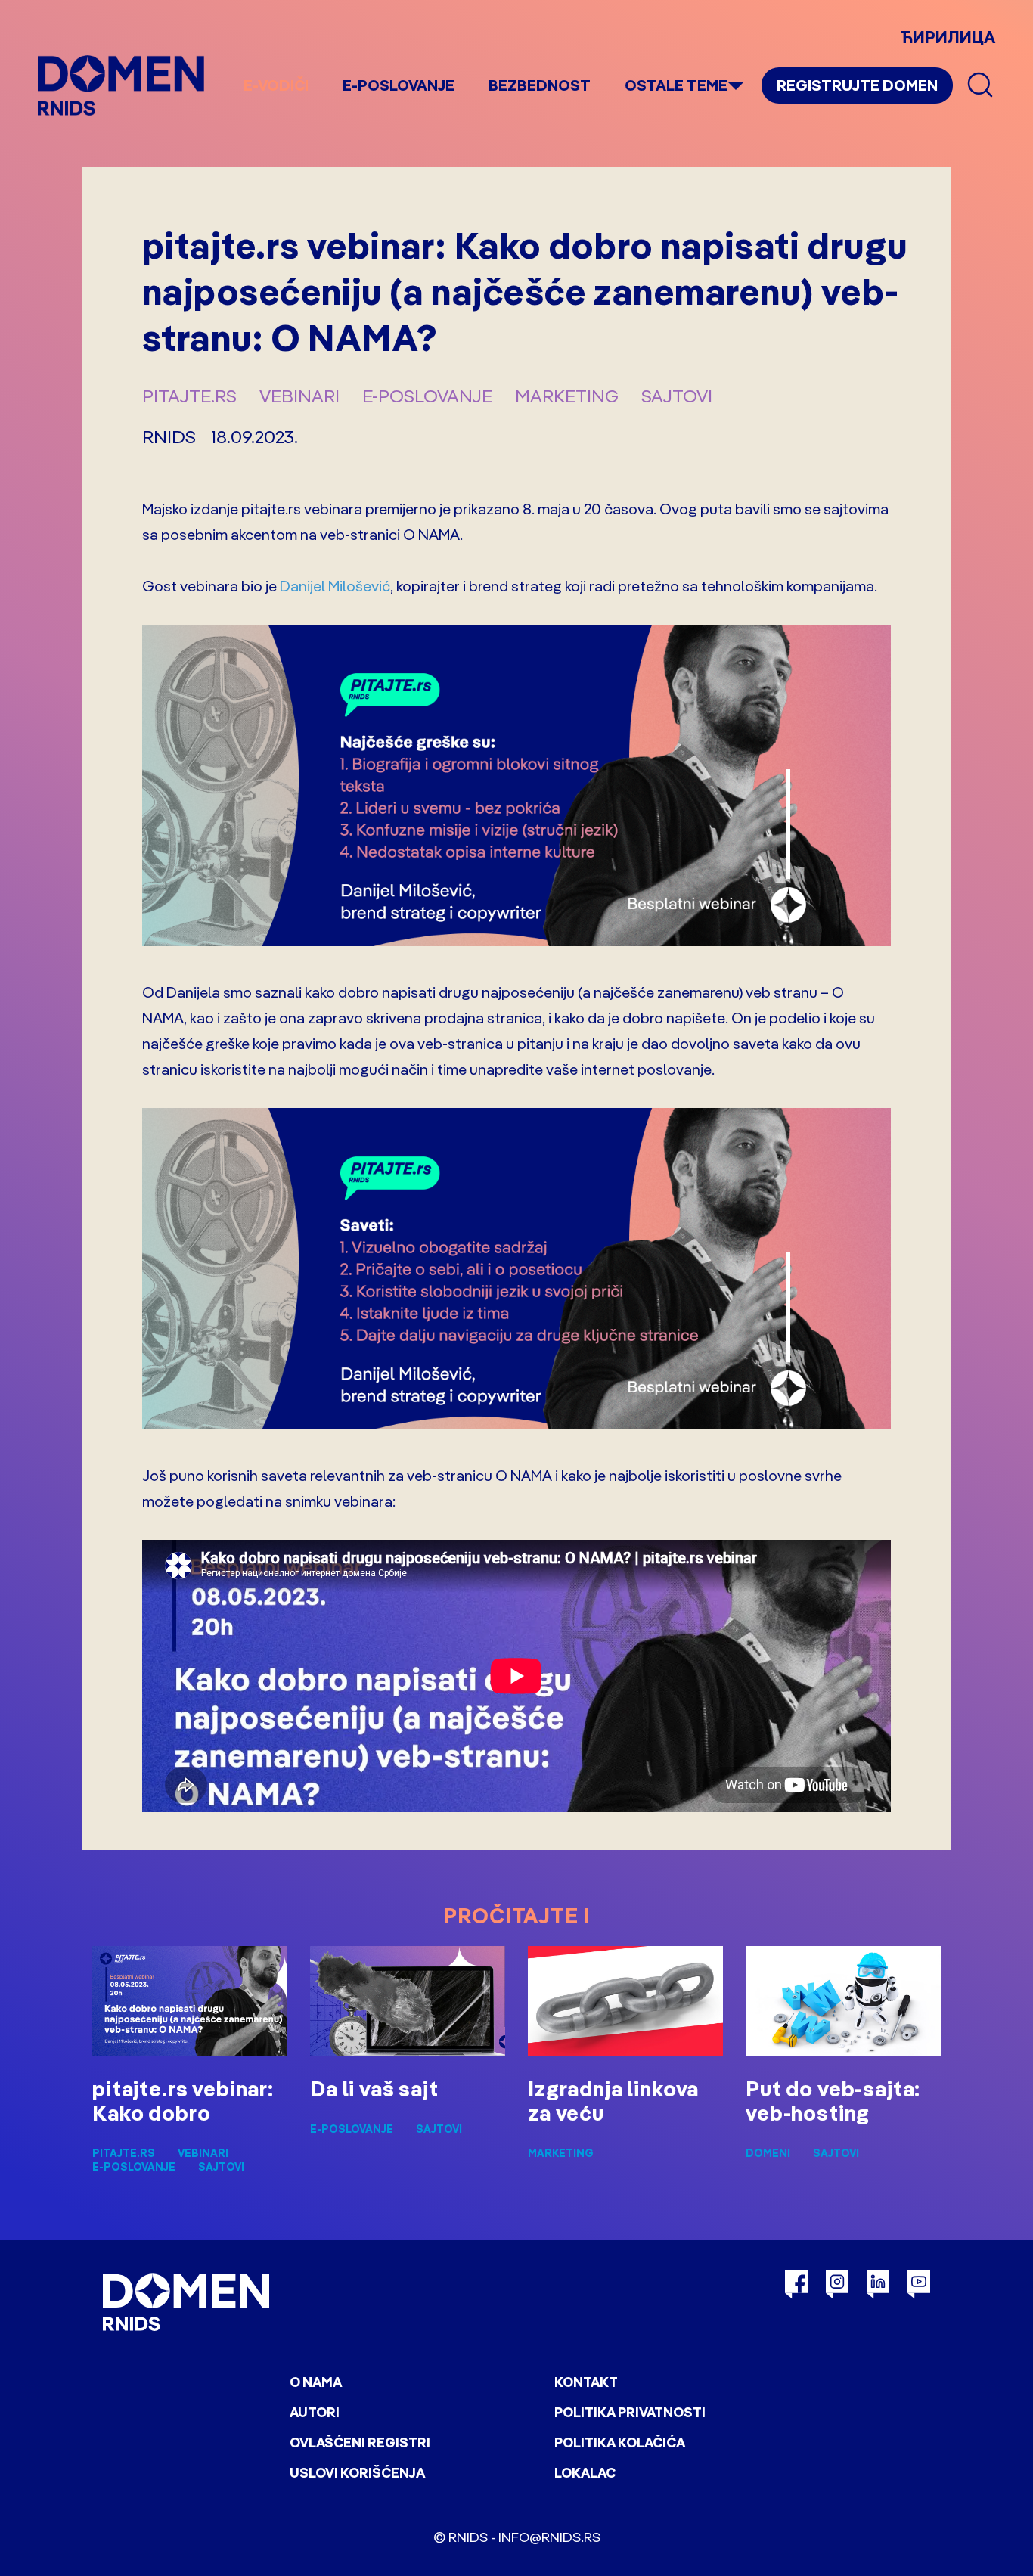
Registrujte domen (857, 85)
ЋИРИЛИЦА (948, 37)
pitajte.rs (189, 396)
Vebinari (299, 396)
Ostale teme (676, 85)
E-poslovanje (399, 85)
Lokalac (585, 2473)
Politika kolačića (620, 2443)
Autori (315, 2412)
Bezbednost (540, 85)
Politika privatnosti (630, 2412)
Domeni (768, 2153)
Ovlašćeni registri (360, 2443)
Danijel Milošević (335, 586)
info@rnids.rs (549, 2537)
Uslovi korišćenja (357, 2473)
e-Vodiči (276, 85)
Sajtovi (677, 396)
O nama (316, 2382)
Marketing (567, 396)
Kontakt (586, 2382)
